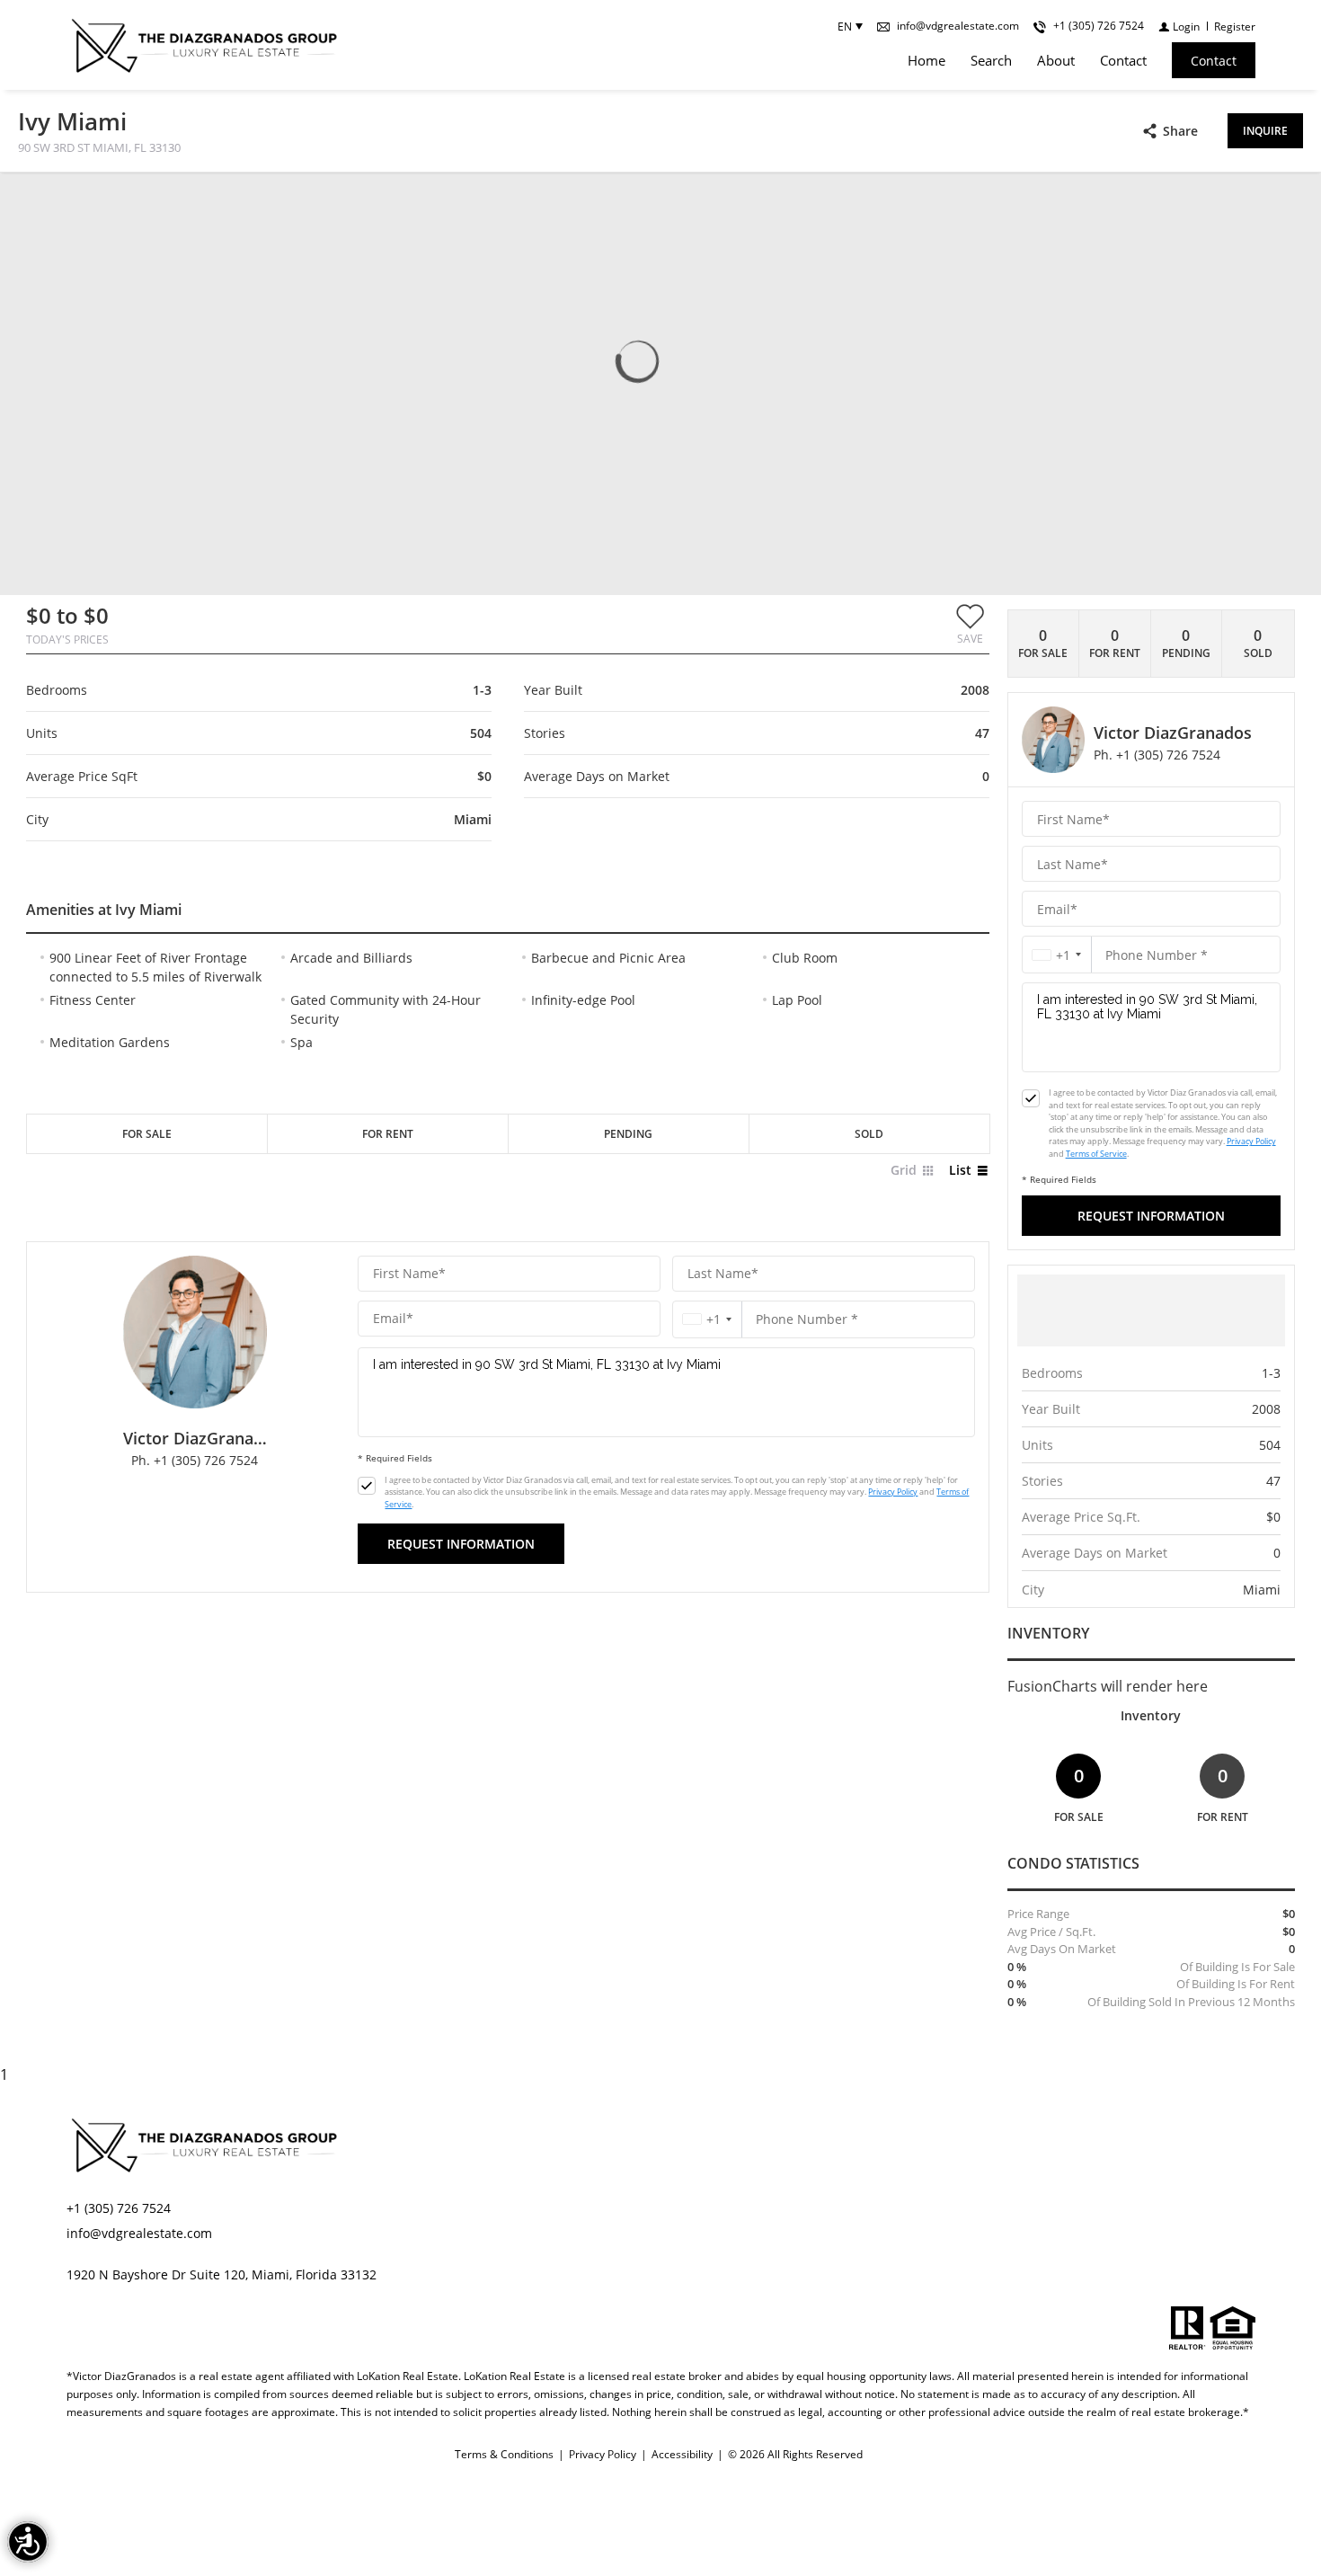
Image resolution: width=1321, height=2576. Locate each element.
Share (1180, 131)
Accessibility (682, 2454)
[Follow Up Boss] (367, 1486)
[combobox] (707, 1319)
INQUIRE (1265, 131)
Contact (1123, 60)
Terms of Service (1096, 1154)
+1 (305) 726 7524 (119, 2208)
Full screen (1288, 201)
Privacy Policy (893, 1492)
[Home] (203, 45)
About (1056, 60)
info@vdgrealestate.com (139, 2233)
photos (54, 200)
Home (926, 60)
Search (991, 60)
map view (137, 200)
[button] (970, 624)
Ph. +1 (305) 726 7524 (195, 1460)
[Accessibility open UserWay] (28, 2542)
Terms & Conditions (504, 2454)
